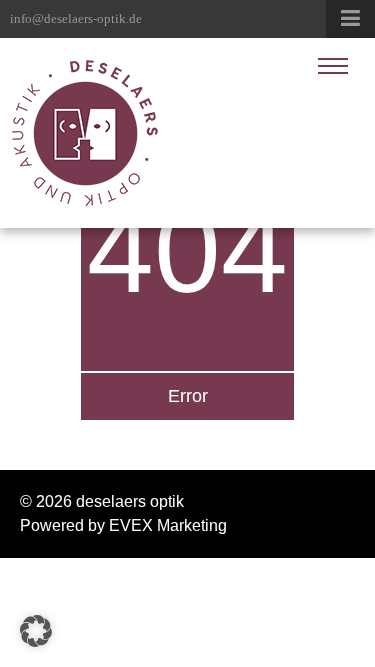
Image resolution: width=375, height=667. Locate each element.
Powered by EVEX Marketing (123, 525)
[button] (36, 631)
